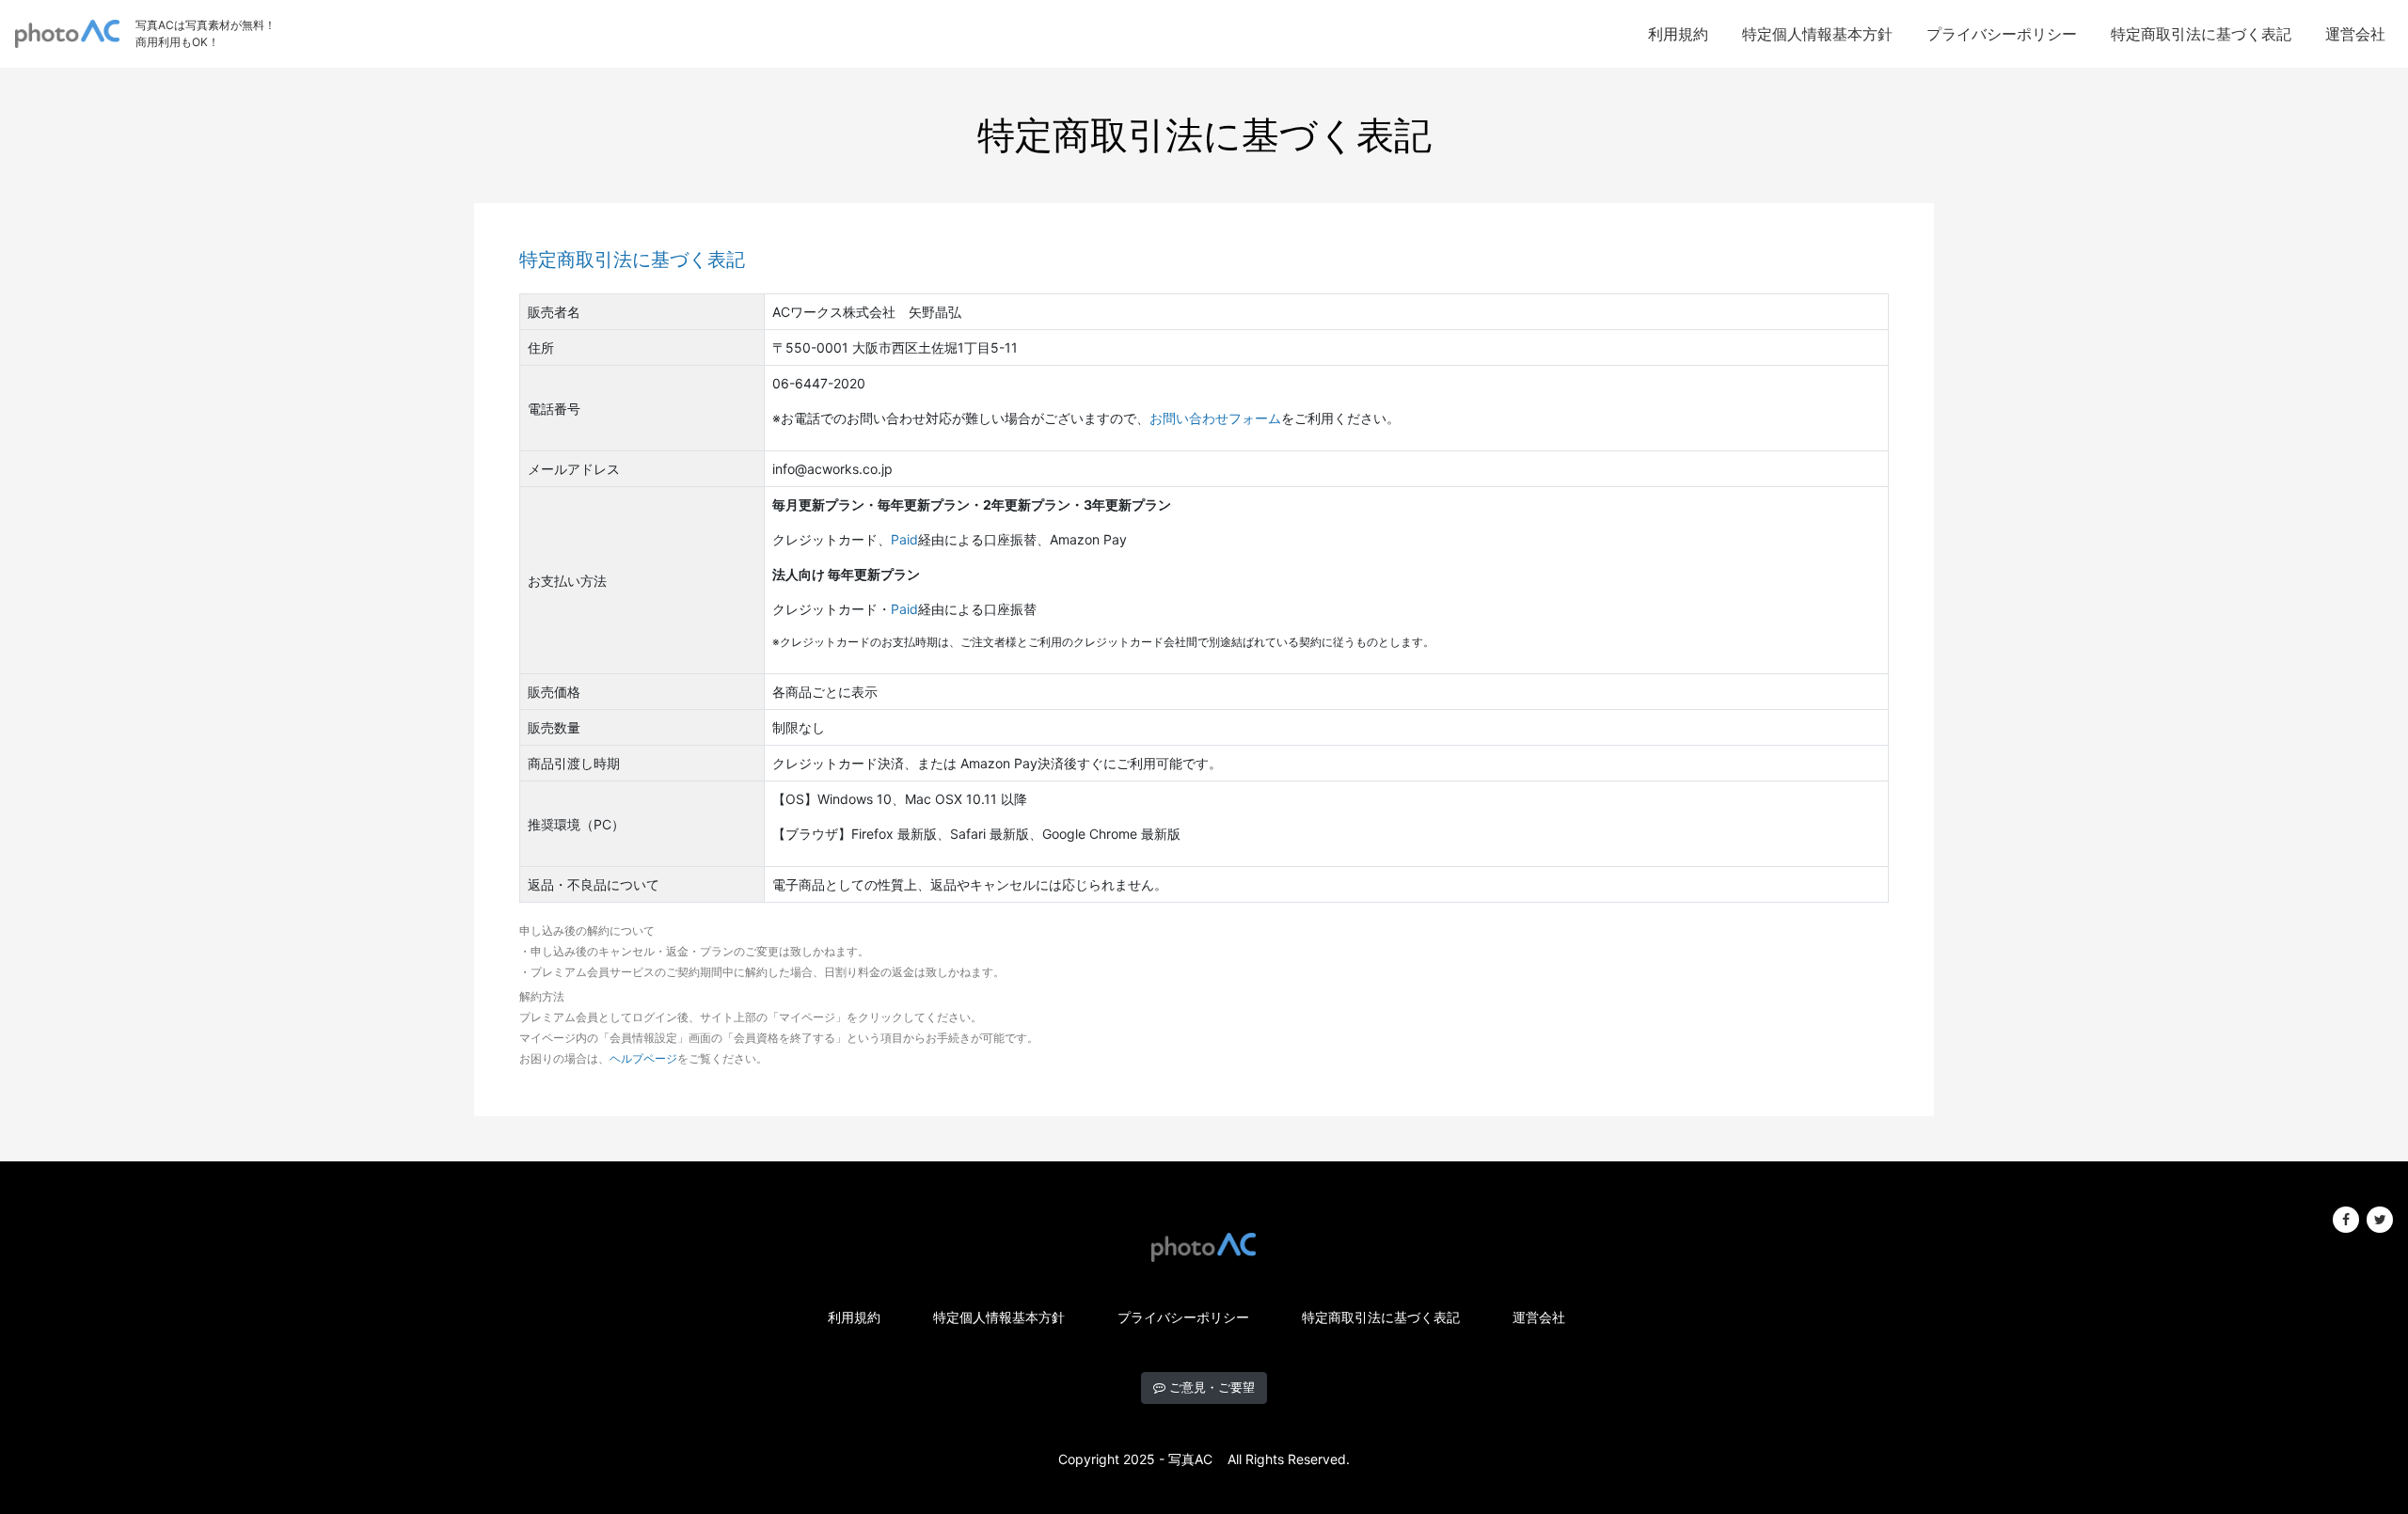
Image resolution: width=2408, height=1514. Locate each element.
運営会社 (2355, 34)
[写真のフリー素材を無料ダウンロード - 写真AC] (68, 34)
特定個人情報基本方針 (1817, 34)
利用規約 (1678, 34)
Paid (904, 539)
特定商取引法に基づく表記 (2201, 34)
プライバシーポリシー (2002, 34)
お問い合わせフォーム (1215, 418)
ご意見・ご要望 (1210, 1387)
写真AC (1190, 1459)
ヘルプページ (643, 1058)
